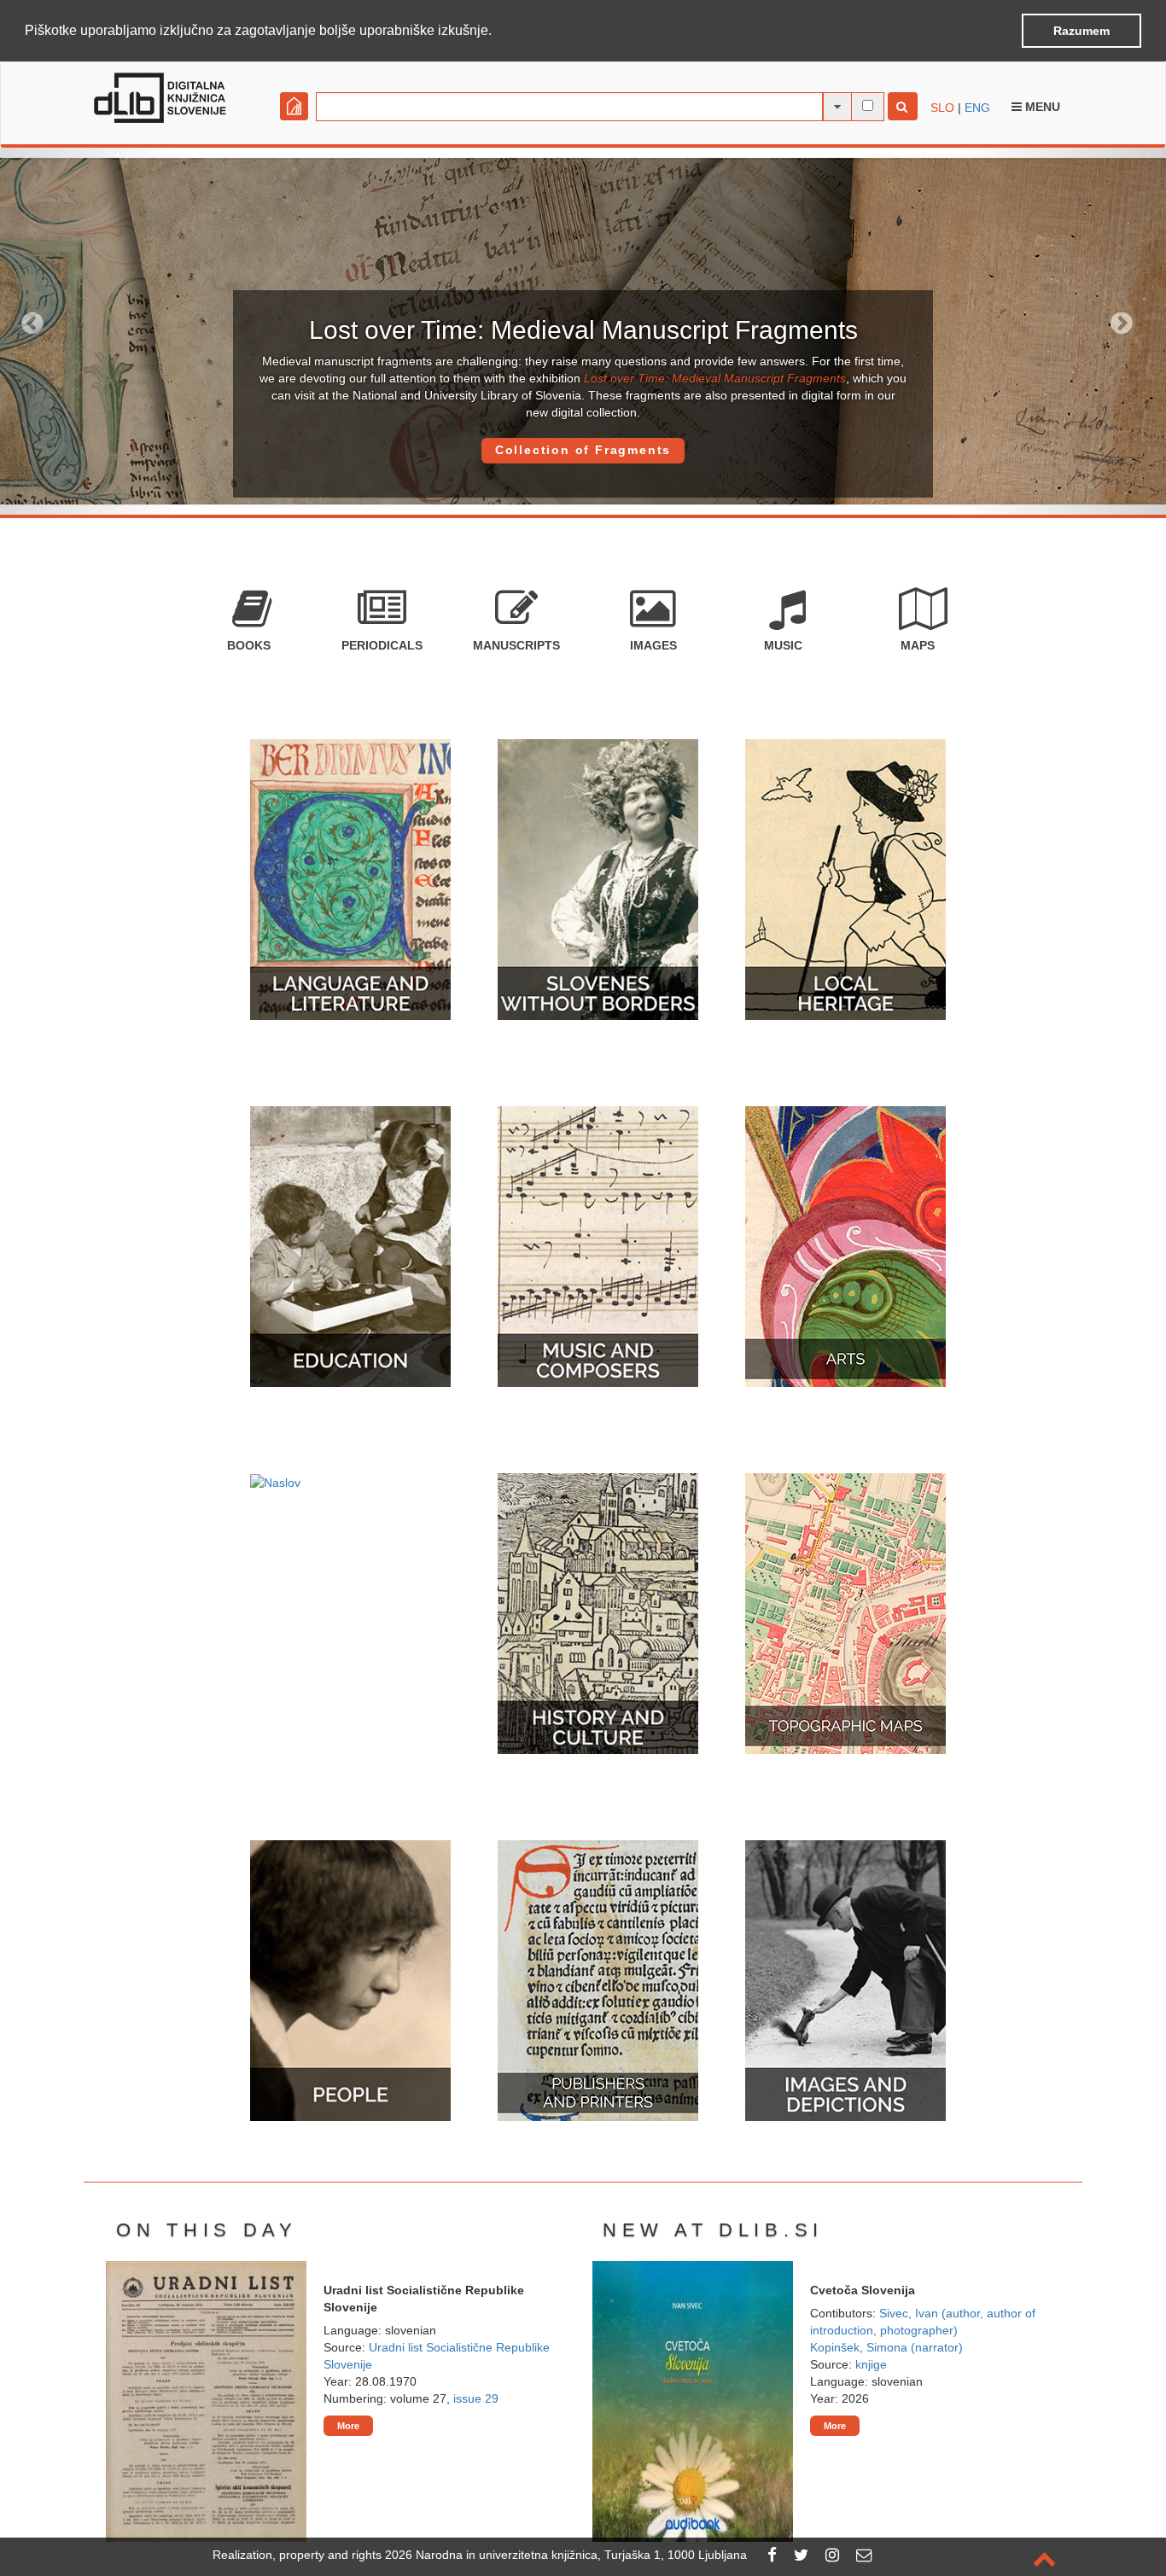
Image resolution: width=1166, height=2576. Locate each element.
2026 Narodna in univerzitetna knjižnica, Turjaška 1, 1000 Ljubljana (566, 2555)
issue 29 (476, 2398)
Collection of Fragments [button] (583, 450)
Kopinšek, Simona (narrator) (886, 2347)
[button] (498, 32)
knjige (871, 2364)
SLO (942, 108)
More (348, 2426)
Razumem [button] (1081, 31)
